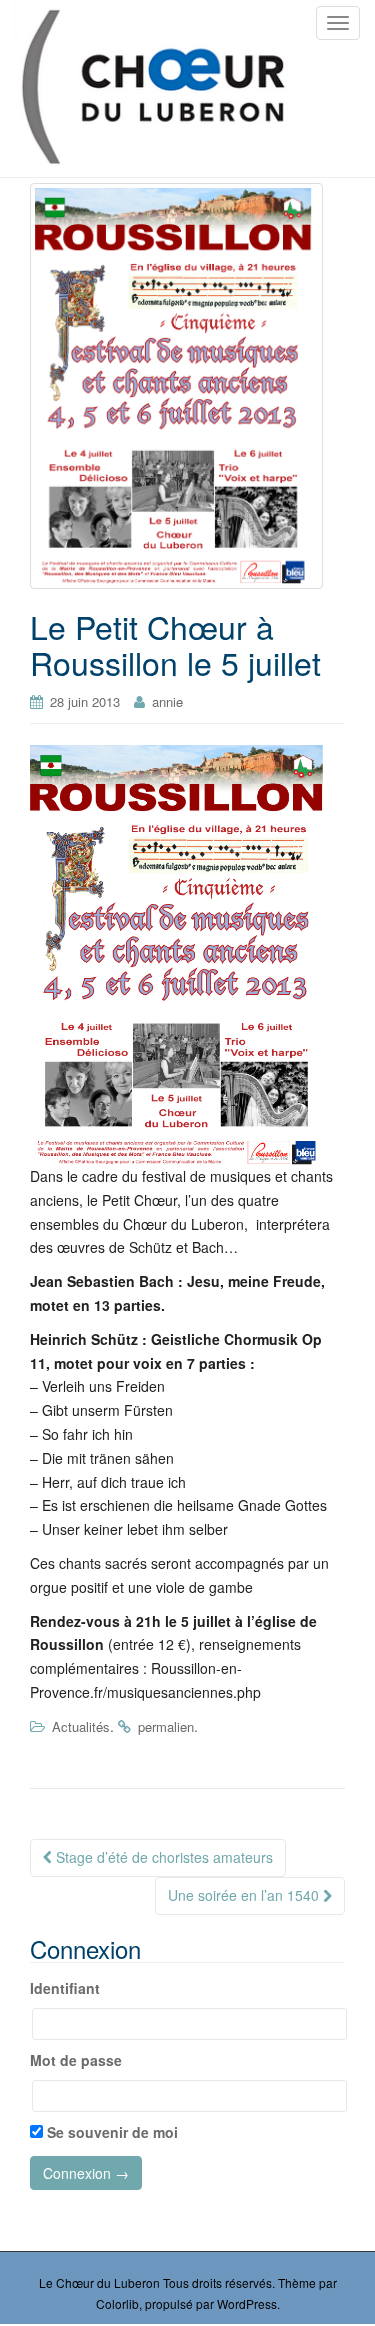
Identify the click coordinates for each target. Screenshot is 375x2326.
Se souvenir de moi (110, 2132)
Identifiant (65, 1988)
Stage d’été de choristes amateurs (162, 1857)
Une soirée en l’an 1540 (245, 1895)
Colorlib (117, 2303)
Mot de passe (76, 2060)
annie (167, 701)
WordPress (247, 2303)
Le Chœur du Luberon (99, 2282)
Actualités (81, 1726)
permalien (166, 1726)
